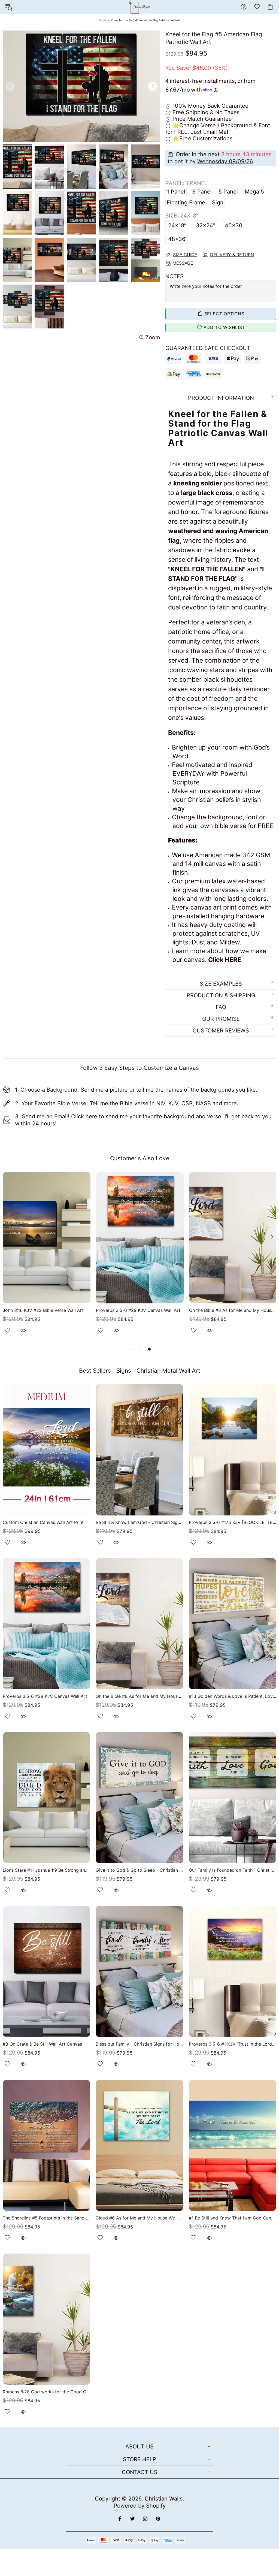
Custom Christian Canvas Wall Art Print (43, 1522)
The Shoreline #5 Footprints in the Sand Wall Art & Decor (46, 2218)
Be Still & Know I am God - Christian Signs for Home (139, 1522)
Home (103, 20)
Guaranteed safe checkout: (209, 348)
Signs (124, 1371)
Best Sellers (95, 1371)
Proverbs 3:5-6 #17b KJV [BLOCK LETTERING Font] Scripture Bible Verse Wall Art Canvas (233, 1522)
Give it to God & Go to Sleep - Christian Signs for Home (139, 1870)
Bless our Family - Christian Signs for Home (139, 2044)
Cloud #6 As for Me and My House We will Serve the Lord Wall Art (139, 2218)
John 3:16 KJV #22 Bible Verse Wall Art (43, 1310)
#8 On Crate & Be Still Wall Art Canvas (42, 2044)
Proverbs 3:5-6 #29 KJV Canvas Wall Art (138, 1310)
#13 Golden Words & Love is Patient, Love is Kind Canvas (233, 1696)
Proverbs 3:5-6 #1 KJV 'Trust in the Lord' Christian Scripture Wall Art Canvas (233, 2044)
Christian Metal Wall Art (168, 1371)
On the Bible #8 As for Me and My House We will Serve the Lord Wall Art (233, 1310)
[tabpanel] (47, 1259)
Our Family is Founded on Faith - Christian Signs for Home (233, 1870)
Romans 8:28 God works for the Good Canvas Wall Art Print (46, 2392)
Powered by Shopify (140, 2506)
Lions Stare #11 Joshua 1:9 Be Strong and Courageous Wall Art (46, 1870)
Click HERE (225, 960)
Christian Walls (164, 2499)
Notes (175, 276)
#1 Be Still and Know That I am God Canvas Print (233, 2218)
